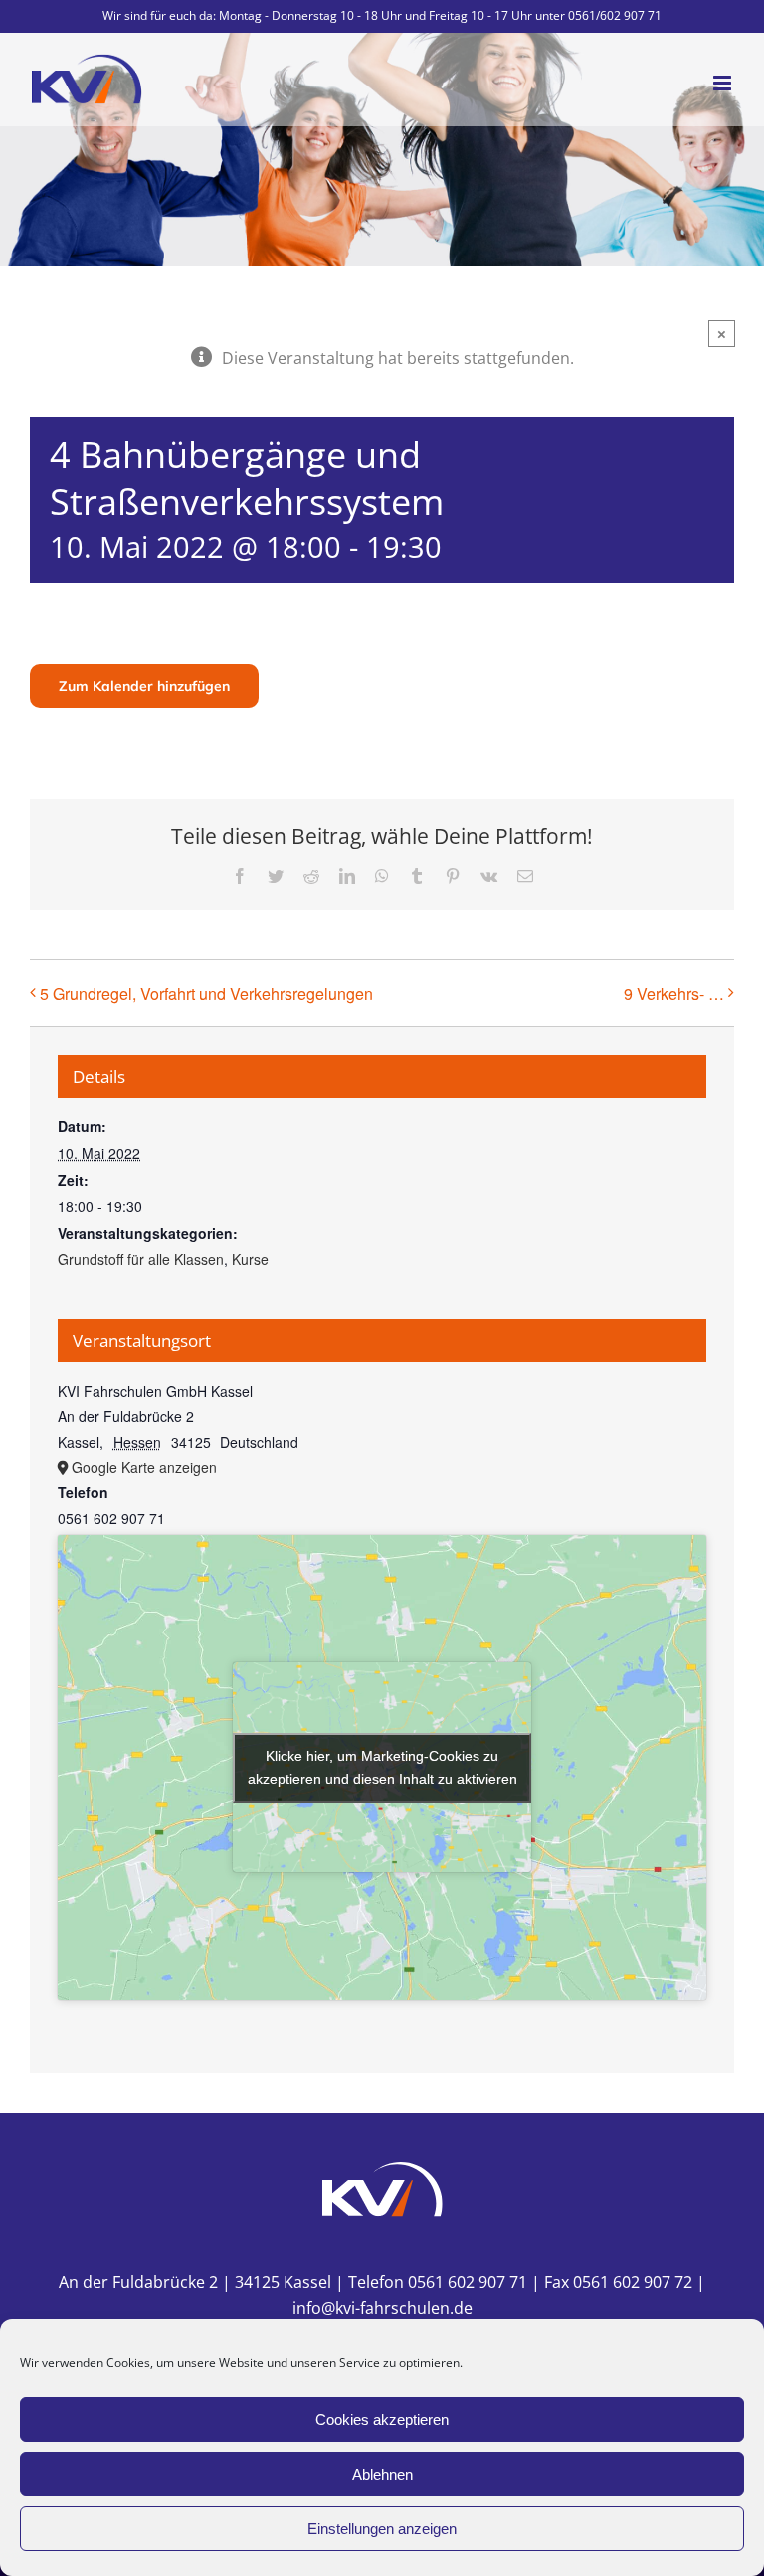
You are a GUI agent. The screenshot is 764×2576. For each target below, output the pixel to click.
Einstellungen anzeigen (382, 2529)
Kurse (250, 1259)
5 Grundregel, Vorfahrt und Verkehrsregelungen (206, 994)
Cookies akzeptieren (382, 2419)
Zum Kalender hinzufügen (144, 686)
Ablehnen (382, 2474)
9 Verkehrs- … (674, 994)
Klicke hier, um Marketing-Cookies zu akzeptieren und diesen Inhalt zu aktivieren (382, 1767)
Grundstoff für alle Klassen (141, 1259)
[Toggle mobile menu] (724, 83)
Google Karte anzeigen (144, 1467)
